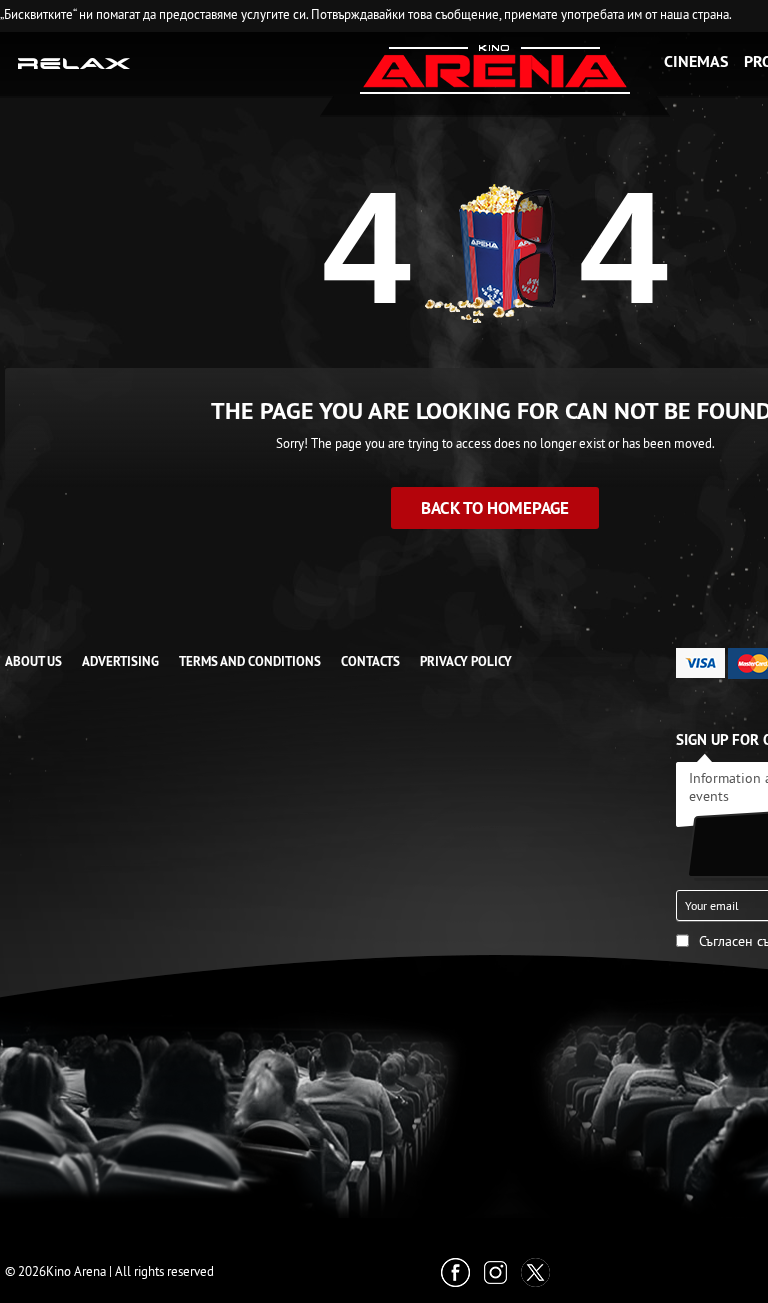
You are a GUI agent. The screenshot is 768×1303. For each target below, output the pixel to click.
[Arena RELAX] (74, 62)
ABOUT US (33, 661)
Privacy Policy (466, 661)
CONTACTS (370, 661)
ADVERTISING (120, 661)
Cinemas (696, 61)
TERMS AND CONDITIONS (250, 661)
